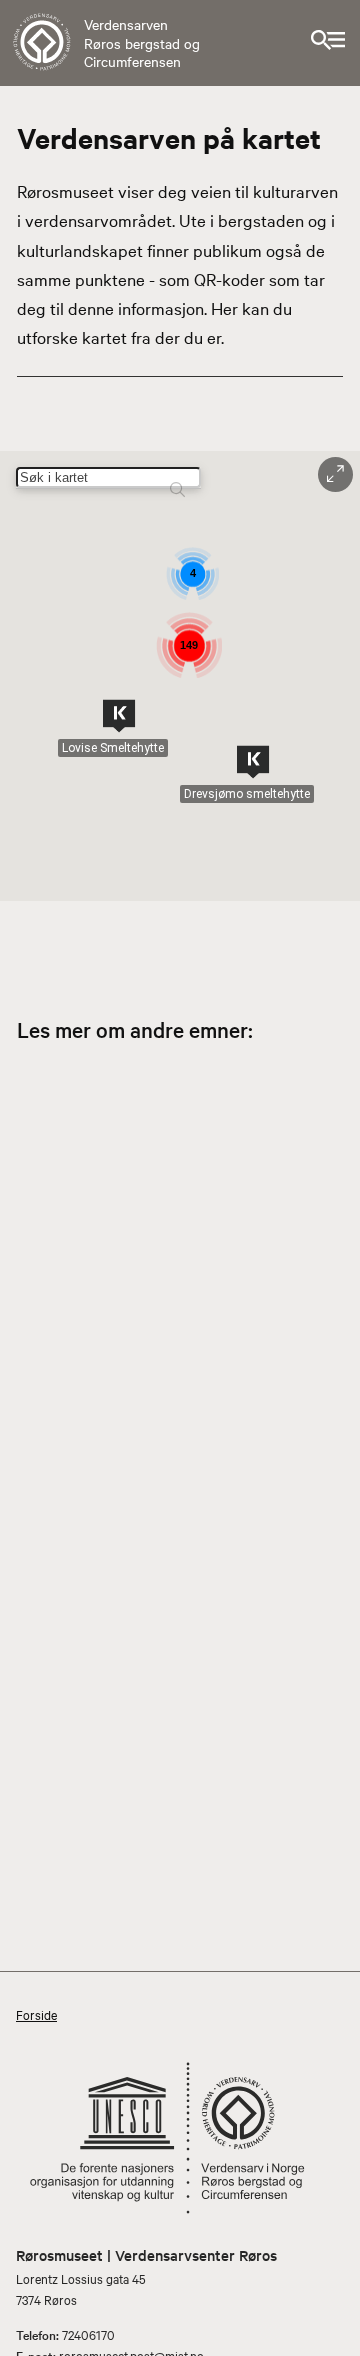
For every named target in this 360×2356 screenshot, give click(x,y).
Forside (36, 2014)
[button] (119, 716)
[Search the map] (177, 480)
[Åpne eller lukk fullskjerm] (335, 474)
